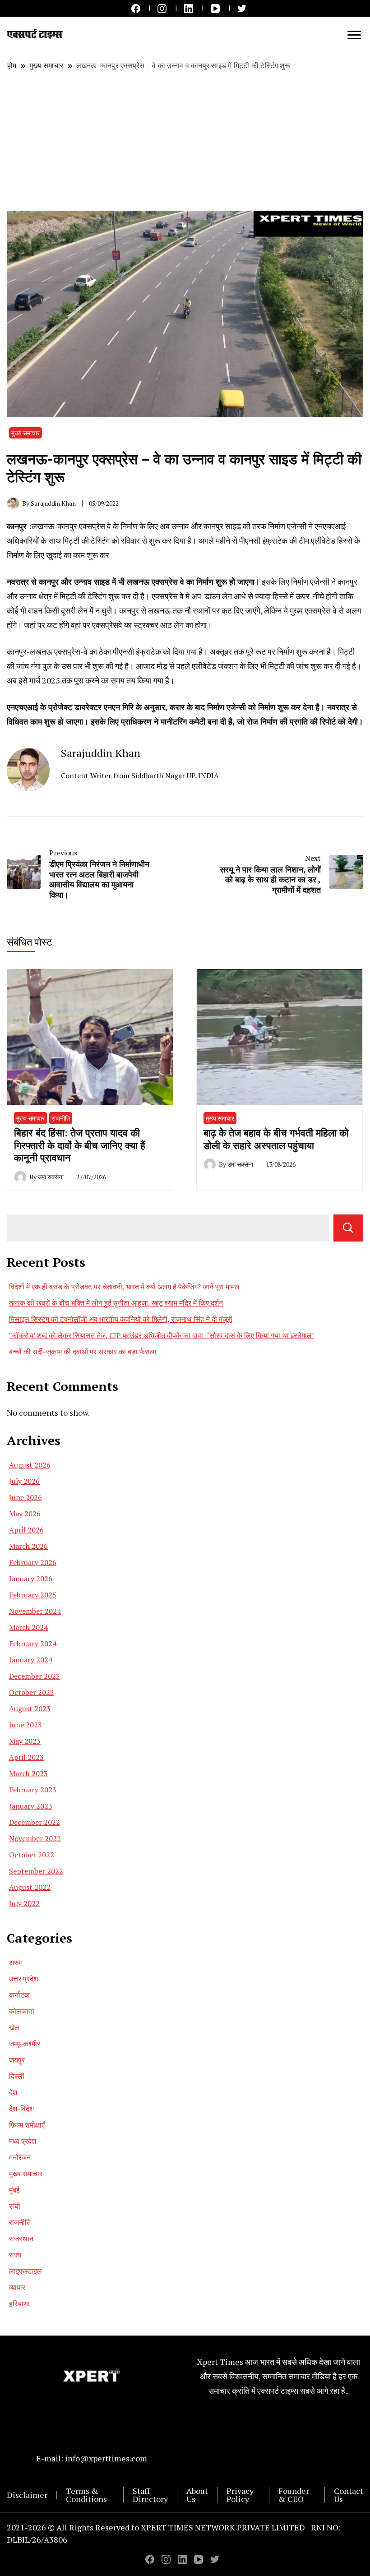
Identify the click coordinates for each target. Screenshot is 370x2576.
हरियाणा (19, 2304)
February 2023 (33, 1790)
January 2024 (31, 1660)
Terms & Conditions (86, 2495)
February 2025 (33, 1595)
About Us (197, 2495)
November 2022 (35, 1838)
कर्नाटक (19, 1995)
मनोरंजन (20, 2157)
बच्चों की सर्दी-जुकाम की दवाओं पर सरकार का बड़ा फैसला (83, 1352)
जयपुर (17, 2060)
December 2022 (35, 1822)
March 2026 (28, 1546)
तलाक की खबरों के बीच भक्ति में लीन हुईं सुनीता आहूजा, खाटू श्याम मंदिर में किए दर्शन (116, 1303)
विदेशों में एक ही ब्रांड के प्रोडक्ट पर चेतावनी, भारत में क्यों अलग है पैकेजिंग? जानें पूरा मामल (124, 1287)
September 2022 (36, 1871)
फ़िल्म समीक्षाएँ (27, 2125)
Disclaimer (27, 2495)
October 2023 (32, 1692)
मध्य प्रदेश (23, 2141)
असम (16, 1962)
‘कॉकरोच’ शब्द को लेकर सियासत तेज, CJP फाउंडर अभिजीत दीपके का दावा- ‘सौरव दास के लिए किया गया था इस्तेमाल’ (162, 1335)
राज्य (15, 2255)
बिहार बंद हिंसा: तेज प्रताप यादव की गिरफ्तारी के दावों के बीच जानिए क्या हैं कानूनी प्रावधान (80, 1145)
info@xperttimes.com (106, 2458)
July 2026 (24, 1481)
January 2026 (31, 1579)
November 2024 (35, 1611)
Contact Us (349, 2495)
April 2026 (26, 1530)
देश (13, 2092)
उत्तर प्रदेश (23, 1979)
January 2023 (31, 1806)
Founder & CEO (294, 2495)
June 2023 (25, 1725)
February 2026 (33, 1562)
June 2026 (25, 1497)
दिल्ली (17, 2076)
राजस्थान (21, 2239)
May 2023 (25, 1741)
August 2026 (30, 1465)
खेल (14, 2027)
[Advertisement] (185, 141)
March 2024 (28, 1627)
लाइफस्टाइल (25, 2271)
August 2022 (30, 1887)
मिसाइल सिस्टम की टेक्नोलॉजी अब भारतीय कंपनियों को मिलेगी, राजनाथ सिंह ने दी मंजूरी (121, 1319)
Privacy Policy (240, 2495)
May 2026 (25, 1514)
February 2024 (33, 1643)
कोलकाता (22, 2011)
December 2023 (35, 1676)
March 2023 (28, 1773)
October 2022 (32, 1855)
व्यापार (17, 2287)
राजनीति (61, 1118)
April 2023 (26, 1757)
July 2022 (24, 1903)
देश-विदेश (21, 2109)
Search (348, 1228)
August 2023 (30, 1708)
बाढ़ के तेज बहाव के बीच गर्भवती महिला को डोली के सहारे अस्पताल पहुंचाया (276, 1139)
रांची (15, 2206)
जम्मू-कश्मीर (25, 2044)
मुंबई (14, 2190)
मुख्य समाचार (25, 433)
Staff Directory (150, 2495)
